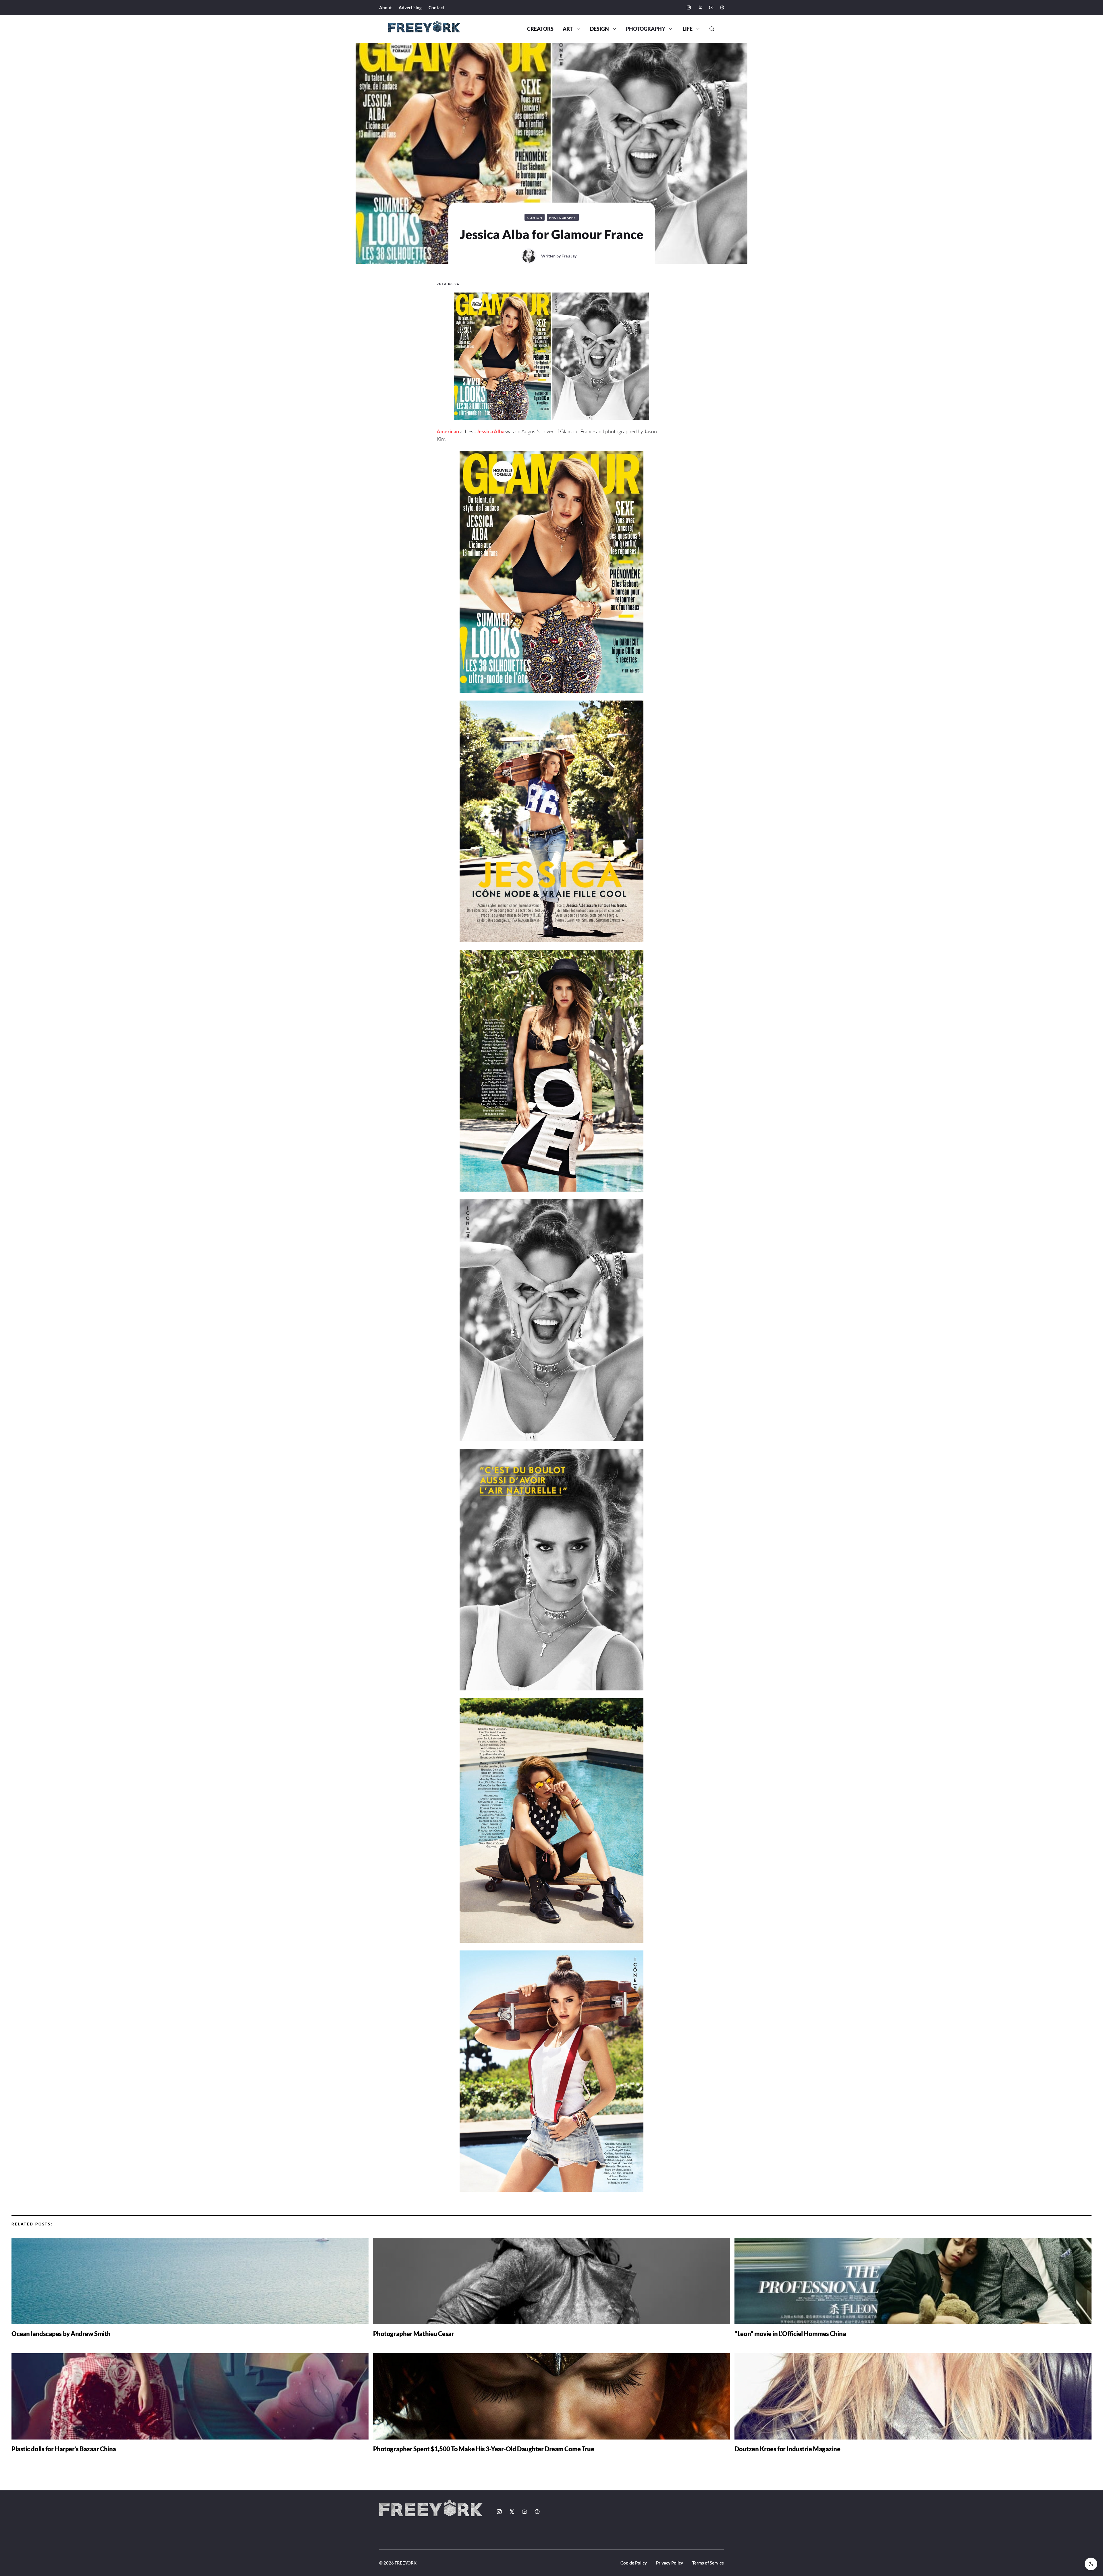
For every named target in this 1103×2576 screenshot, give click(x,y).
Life (688, 29)
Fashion (535, 218)
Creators (540, 29)
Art (568, 29)
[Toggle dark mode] (1091, 2564)
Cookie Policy (634, 2563)
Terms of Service (708, 2563)
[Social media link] (689, 7)
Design (599, 29)
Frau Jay (569, 256)
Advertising (410, 7)
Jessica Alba (490, 431)
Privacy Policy (670, 2563)
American (448, 431)
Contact (436, 7)
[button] (710, 29)
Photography (646, 29)
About (385, 7)
